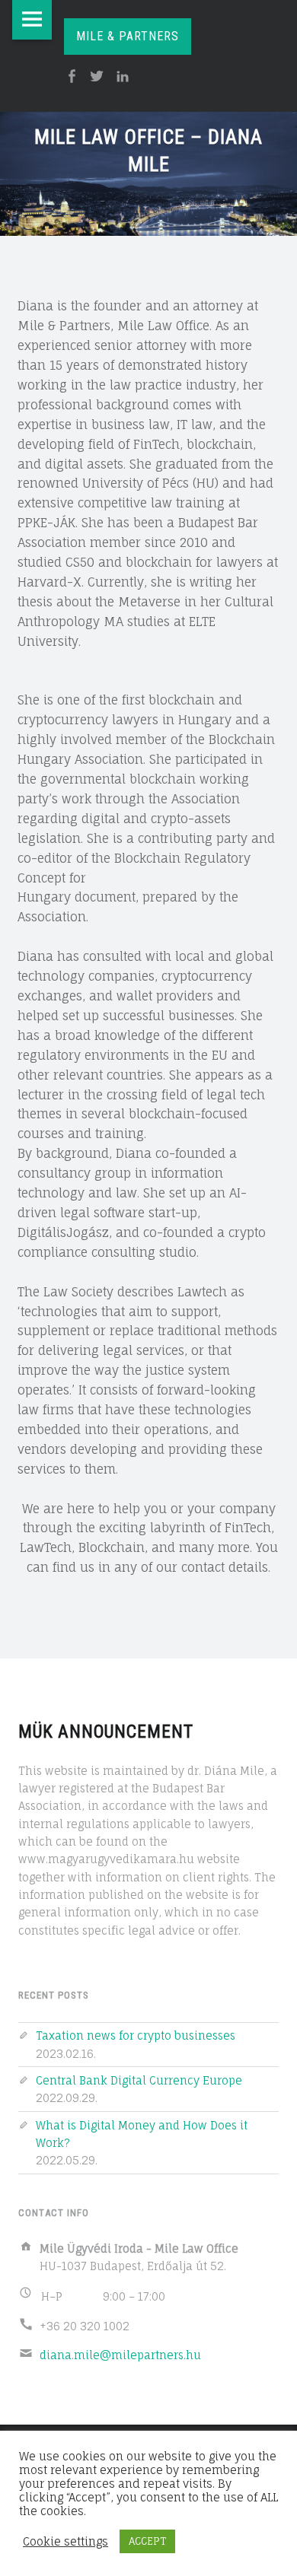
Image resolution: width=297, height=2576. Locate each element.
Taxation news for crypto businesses (136, 2035)
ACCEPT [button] (147, 2541)
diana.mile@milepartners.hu (120, 2355)
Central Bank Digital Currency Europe (139, 2080)
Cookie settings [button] (65, 2542)
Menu (32, 20)
